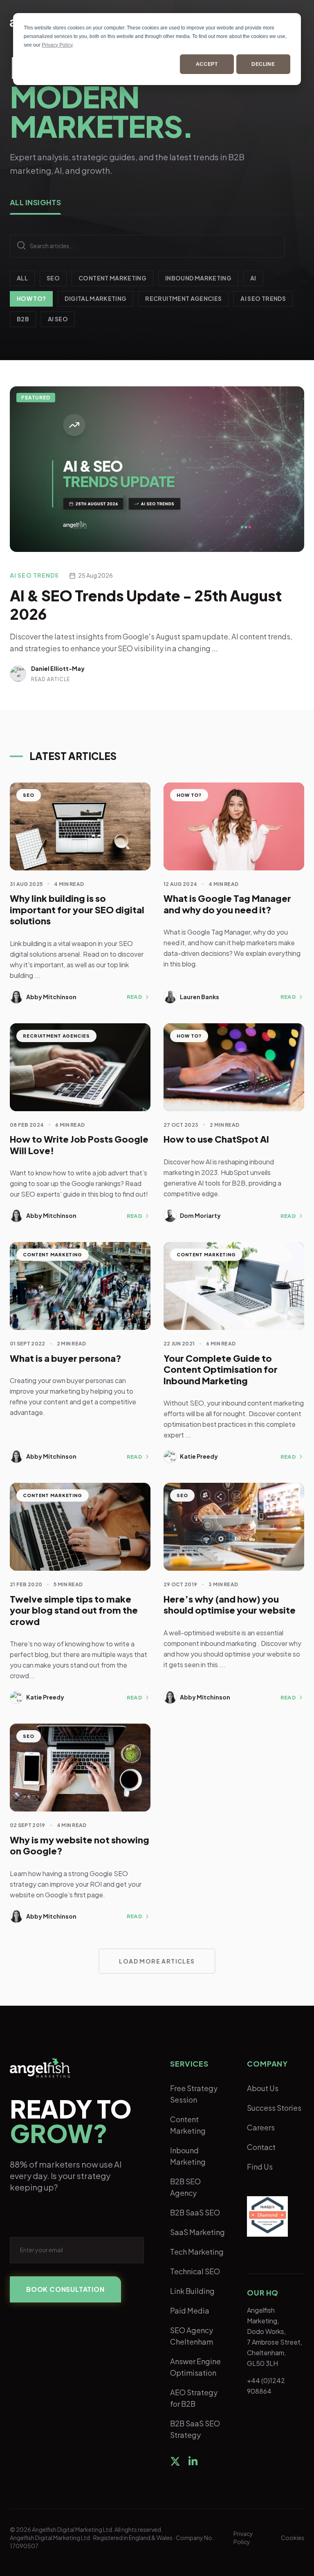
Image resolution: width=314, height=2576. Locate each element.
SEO (53, 278)
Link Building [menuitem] (192, 2291)
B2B (23, 319)
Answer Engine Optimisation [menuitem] (195, 2367)
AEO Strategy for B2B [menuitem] (194, 2398)
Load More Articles (157, 1961)
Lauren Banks (200, 997)
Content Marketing (112, 278)
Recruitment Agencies (183, 298)
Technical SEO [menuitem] (195, 2271)
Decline (263, 64)
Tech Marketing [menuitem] (197, 2252)
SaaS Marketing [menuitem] (197, 2232)
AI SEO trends (263, 298)
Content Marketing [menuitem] (188, 2125)
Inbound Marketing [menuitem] (188, 2156)
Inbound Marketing (198, 278)
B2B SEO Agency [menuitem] (185, 2187)
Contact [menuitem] (261, 2147)
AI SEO (58, 319)
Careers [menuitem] (261, 2127)
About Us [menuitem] (263, 2088)
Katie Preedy (199, 1456)
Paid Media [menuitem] (190, 2310)
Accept (207, 64)
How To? (31, 298)
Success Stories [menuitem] (274, 2108)
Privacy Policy (57, 45)
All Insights (35, 202)
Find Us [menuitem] (260, 2167)
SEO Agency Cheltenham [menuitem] (192, 2336)
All (22, 278)
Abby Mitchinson (51, 997)
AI (253, 278)
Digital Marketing (95, 298)
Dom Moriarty (200, 1215)
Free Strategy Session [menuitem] (194, 2094)
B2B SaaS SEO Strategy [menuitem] (195, 2429)
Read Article (50, 679)
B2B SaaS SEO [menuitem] (195, 2212)
